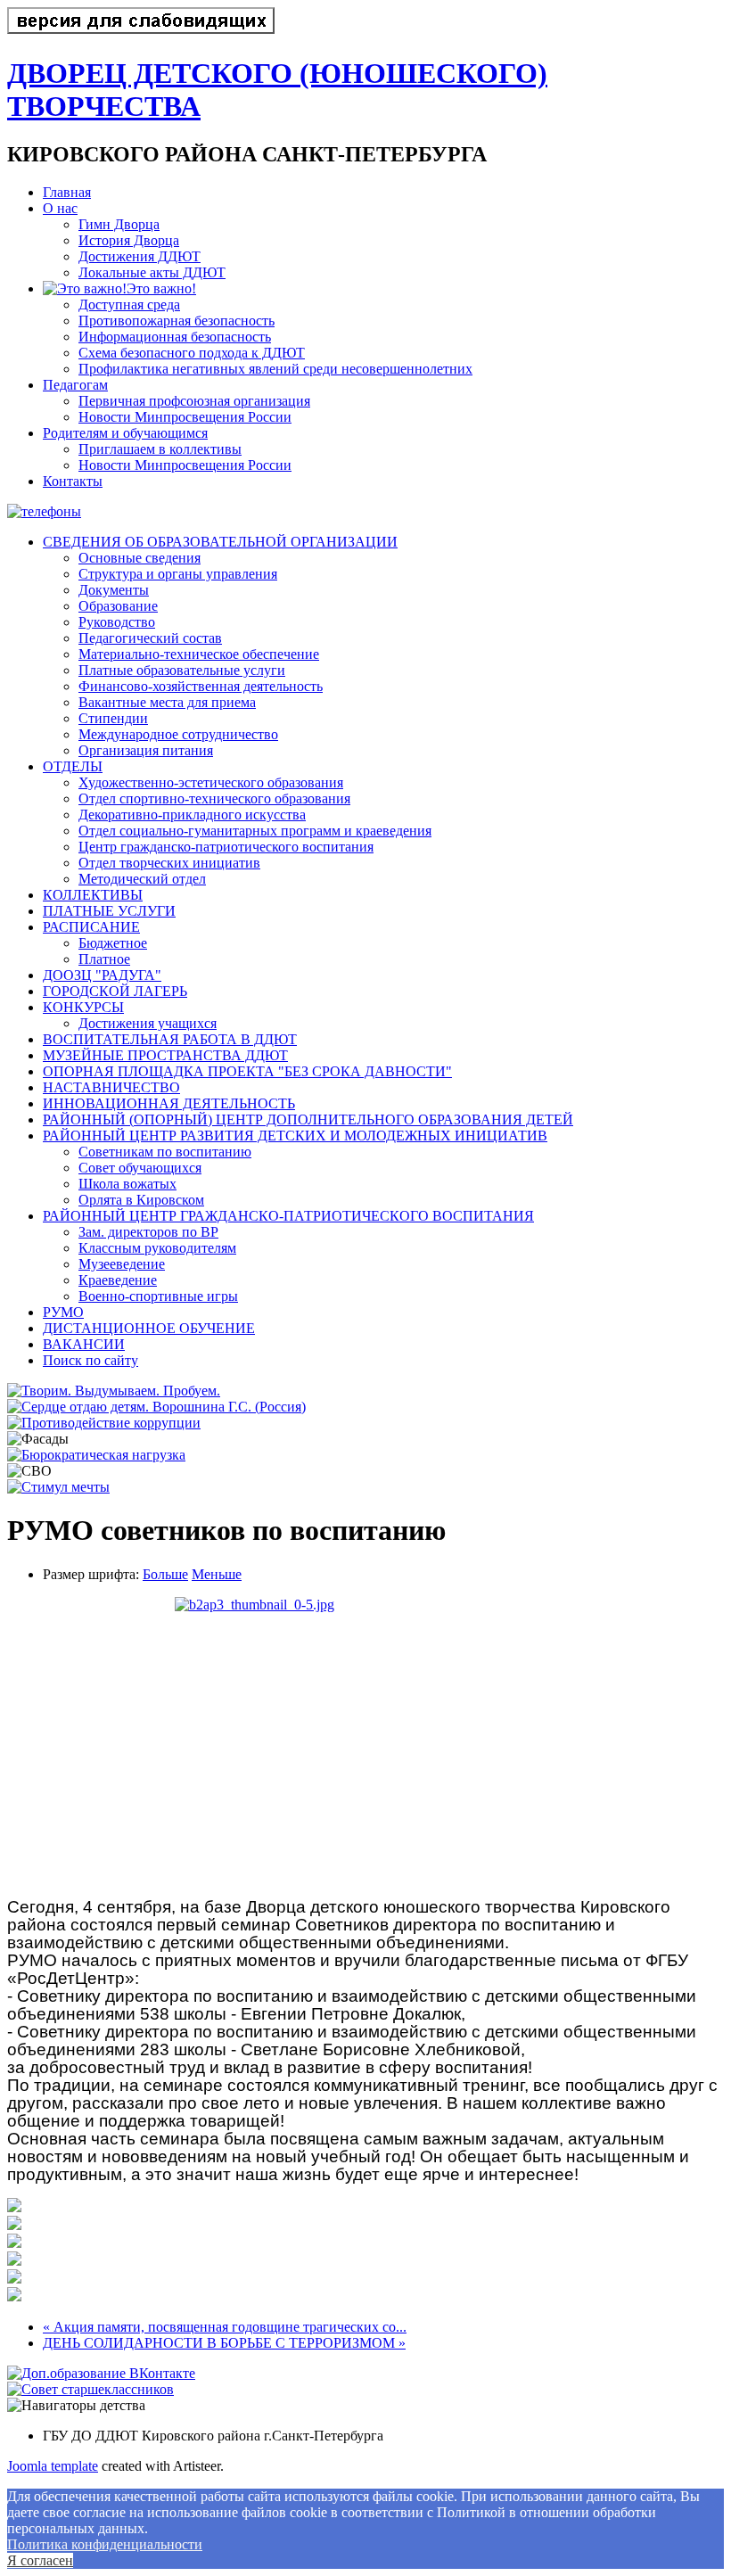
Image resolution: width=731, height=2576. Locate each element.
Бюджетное (113, 943)
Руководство (117, 622)
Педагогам (75, 385)
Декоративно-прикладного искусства (192, 815)
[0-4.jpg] (14, 2261)
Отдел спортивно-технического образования (214, 798)
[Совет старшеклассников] (90, 2389)
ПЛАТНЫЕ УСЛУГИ (109, 911)
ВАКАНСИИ (84, 1344)
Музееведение (122, 1264)
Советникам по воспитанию (165, 1152)
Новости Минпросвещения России (185, 417)
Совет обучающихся (140, 1168)
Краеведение (118, 1280)
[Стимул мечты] (58, 1487)
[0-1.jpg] (14, 2207)
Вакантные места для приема (167, 702)
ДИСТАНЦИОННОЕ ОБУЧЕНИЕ (149, 1328)
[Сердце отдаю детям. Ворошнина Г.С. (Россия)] (156, 1407)
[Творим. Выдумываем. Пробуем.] (114, 1391)
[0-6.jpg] (14, 2296)
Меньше (217, 1574)
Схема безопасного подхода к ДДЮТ (192, 353)
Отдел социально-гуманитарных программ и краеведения (255, 831)
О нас (60, 208)
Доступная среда (129, 305)
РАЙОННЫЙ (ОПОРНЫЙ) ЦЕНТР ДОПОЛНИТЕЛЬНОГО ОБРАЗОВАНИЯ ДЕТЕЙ (308, 1119)
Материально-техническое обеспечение (199, 654)
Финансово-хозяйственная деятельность (201, 686)
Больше (165, 1574)
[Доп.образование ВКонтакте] (101, 2373)
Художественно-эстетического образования (211, 782)
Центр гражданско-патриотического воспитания (226, 847)
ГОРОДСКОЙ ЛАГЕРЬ (115, 991)
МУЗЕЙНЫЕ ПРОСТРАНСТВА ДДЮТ (165, 1055)
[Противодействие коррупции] (104, 1423)
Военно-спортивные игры (158, 1296)
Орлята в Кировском (141, 1200)
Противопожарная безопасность (177, 321)
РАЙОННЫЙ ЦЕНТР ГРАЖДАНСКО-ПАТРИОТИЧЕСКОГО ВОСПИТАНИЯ (288, 1216)
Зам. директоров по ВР (148, 1232)
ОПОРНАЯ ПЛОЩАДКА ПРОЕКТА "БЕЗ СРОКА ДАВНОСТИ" (247, 1071)
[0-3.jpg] (14, 2243)
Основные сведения (140, 558)
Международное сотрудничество (178, 734)
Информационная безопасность (175, 337)
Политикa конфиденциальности (105, 2544)
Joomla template (53, 2466)
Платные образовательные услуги (182, 670)
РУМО (63, 1312)
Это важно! (161, 288)
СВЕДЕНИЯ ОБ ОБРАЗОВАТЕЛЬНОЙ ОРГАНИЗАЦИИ (220, 542)
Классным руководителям (157, 1248)
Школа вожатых (127, 1184)
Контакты (73, 481)
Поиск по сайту (90, 1360)
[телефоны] (44, 511)
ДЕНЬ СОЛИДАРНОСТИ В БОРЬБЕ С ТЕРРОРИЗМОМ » (224, 2343)
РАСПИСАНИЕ (91, 927)
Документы (114, 590)
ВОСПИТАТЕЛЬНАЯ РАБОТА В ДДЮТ (170, 1039)
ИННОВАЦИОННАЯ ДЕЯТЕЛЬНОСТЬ (169, 1103)
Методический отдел (142, 879)
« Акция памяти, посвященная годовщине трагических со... (225, 2327)
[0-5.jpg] (365, 1741)
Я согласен (40, 2560)
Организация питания (146, 750)
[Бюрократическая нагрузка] (96, 1455)
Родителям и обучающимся (125, 433)
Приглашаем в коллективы (160, 449)
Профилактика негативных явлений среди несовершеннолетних (275, 369)
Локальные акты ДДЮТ (152, 272)
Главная (67, 192)
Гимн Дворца (119, 224)
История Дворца (129, 240)
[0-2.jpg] (14, 2225)
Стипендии (113, 718)
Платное (104, 959)
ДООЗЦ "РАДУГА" (102, 975)
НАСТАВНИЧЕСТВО (111, 1087)
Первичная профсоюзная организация (194, 401)
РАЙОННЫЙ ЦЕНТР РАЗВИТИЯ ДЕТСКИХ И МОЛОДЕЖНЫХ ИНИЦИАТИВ (295, 1136)
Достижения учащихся (148, 1023)
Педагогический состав (150, 638)
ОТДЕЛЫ (73, 766)
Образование (118, 606)
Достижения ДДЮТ (140, 256)
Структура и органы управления (178, 574)
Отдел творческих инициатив (169, 863)
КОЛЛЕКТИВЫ (93, 895)
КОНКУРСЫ (83, 1007)
